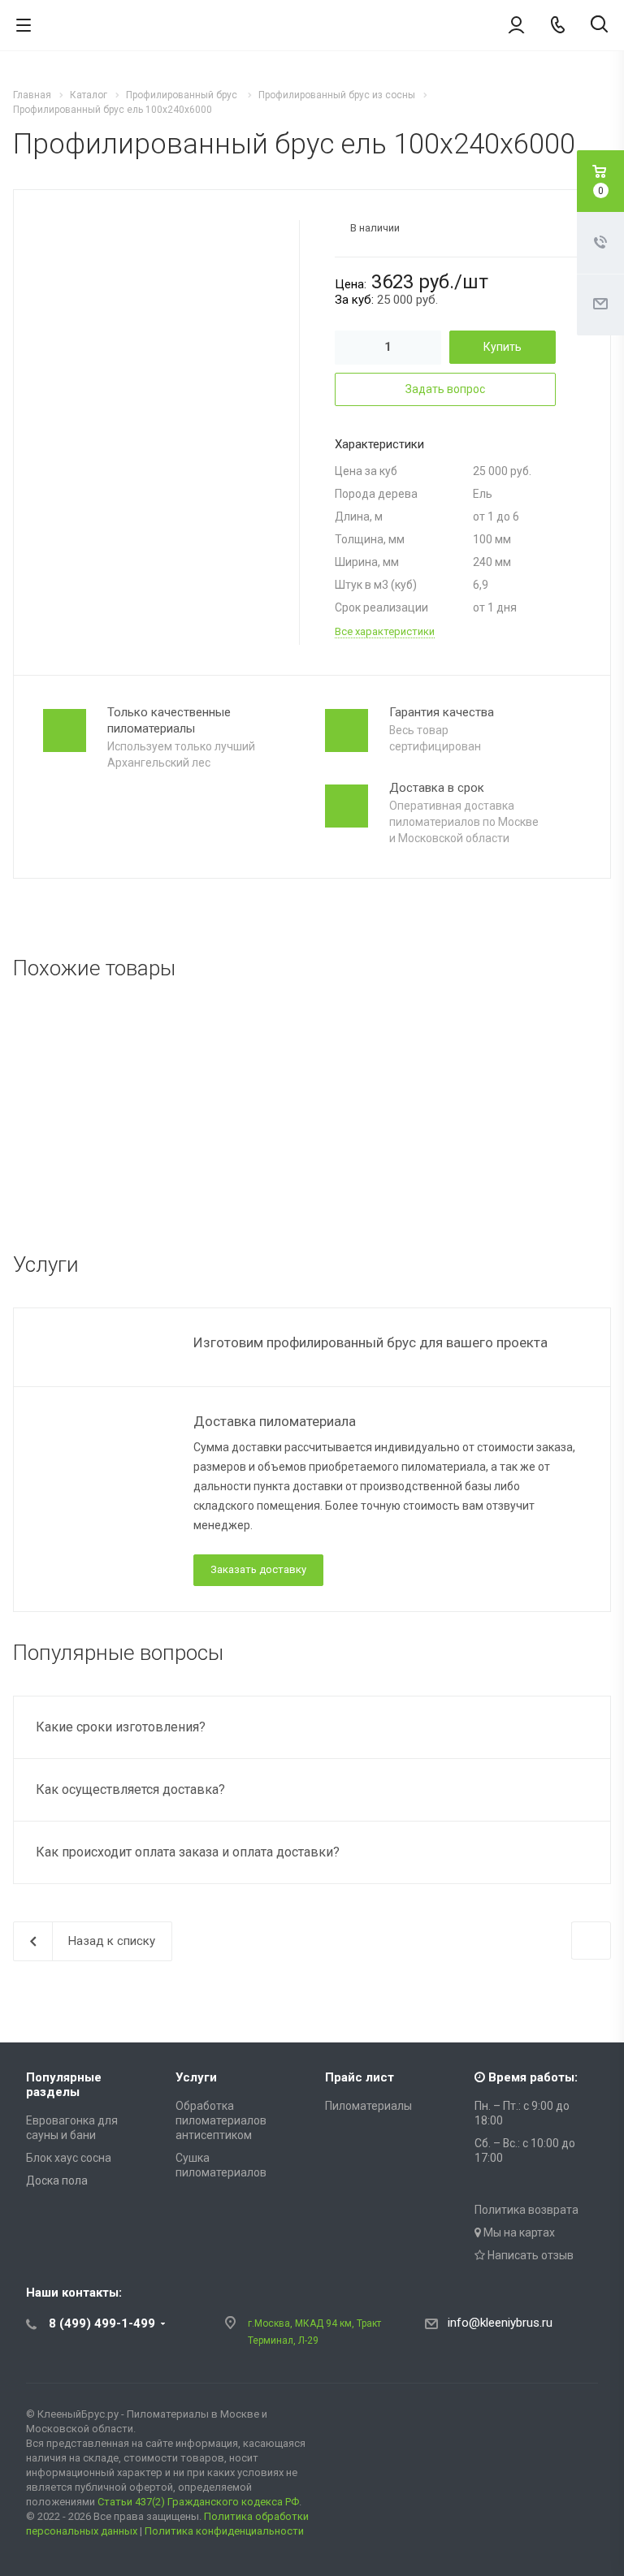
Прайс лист (360, 2077)
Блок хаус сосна (69, 2158)
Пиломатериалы (368, 2106)
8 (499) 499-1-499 (102, 2323)
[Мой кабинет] (516, 24)
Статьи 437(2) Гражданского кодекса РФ (198, 2502)
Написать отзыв (529, 2255)
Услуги (196, 2077)
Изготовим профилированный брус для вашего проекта (370, 1342)
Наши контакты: (74, 2293)
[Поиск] (599, 26)
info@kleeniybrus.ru (500, 2323)
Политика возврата (526, 2210)
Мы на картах (518, 2232)
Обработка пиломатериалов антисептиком (221, 2120)
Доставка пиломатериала (275, 1421)
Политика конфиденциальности (224, 2531)
